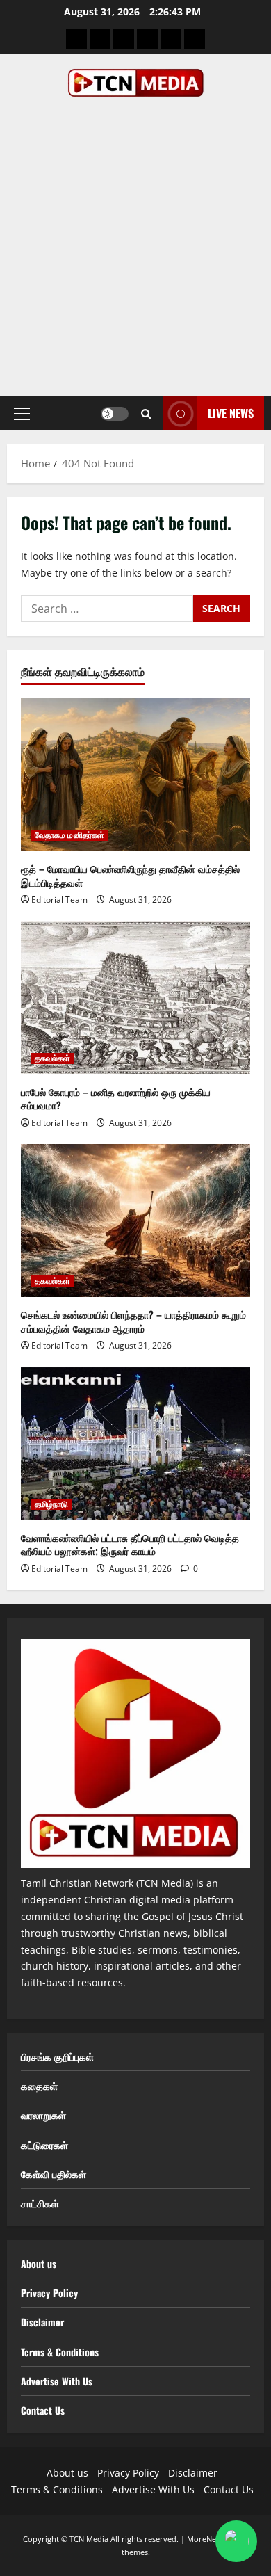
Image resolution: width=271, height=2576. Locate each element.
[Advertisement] (135, 240)
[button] (22, 414)
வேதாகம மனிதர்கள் (69, 835)
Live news (231, 413)
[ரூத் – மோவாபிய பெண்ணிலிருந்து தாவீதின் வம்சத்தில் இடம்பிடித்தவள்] (135, 775)
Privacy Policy (49, 2293)
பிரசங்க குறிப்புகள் (57, 2056)
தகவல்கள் (53, 1058)
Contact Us (43, 2410)
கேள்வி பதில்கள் (54, 2174)
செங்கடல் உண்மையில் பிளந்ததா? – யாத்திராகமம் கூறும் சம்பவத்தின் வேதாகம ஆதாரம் (133, 1321)
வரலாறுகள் (43, 2115)
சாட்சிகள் (40, 2203)
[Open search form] (146, 414)
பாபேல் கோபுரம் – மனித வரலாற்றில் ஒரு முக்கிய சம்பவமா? (116, 1098)
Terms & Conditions (60, 2352)
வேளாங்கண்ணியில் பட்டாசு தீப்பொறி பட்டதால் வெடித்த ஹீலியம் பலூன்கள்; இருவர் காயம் (130, 1544)
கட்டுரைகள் (44, 2144)
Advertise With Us (57, 2381)
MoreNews (206, 2539)
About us (39, 2263)
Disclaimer (42, 2322)
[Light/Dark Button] (115, 414)
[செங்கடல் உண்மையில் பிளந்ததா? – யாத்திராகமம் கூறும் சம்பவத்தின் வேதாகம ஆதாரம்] (135, 1221)
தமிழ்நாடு (52, 1504)
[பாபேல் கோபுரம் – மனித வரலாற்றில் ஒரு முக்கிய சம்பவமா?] (135, 998)
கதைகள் (39, 2085)
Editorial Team (59, 900)
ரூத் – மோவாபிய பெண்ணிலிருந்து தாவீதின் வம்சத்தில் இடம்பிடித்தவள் (130, 875)
